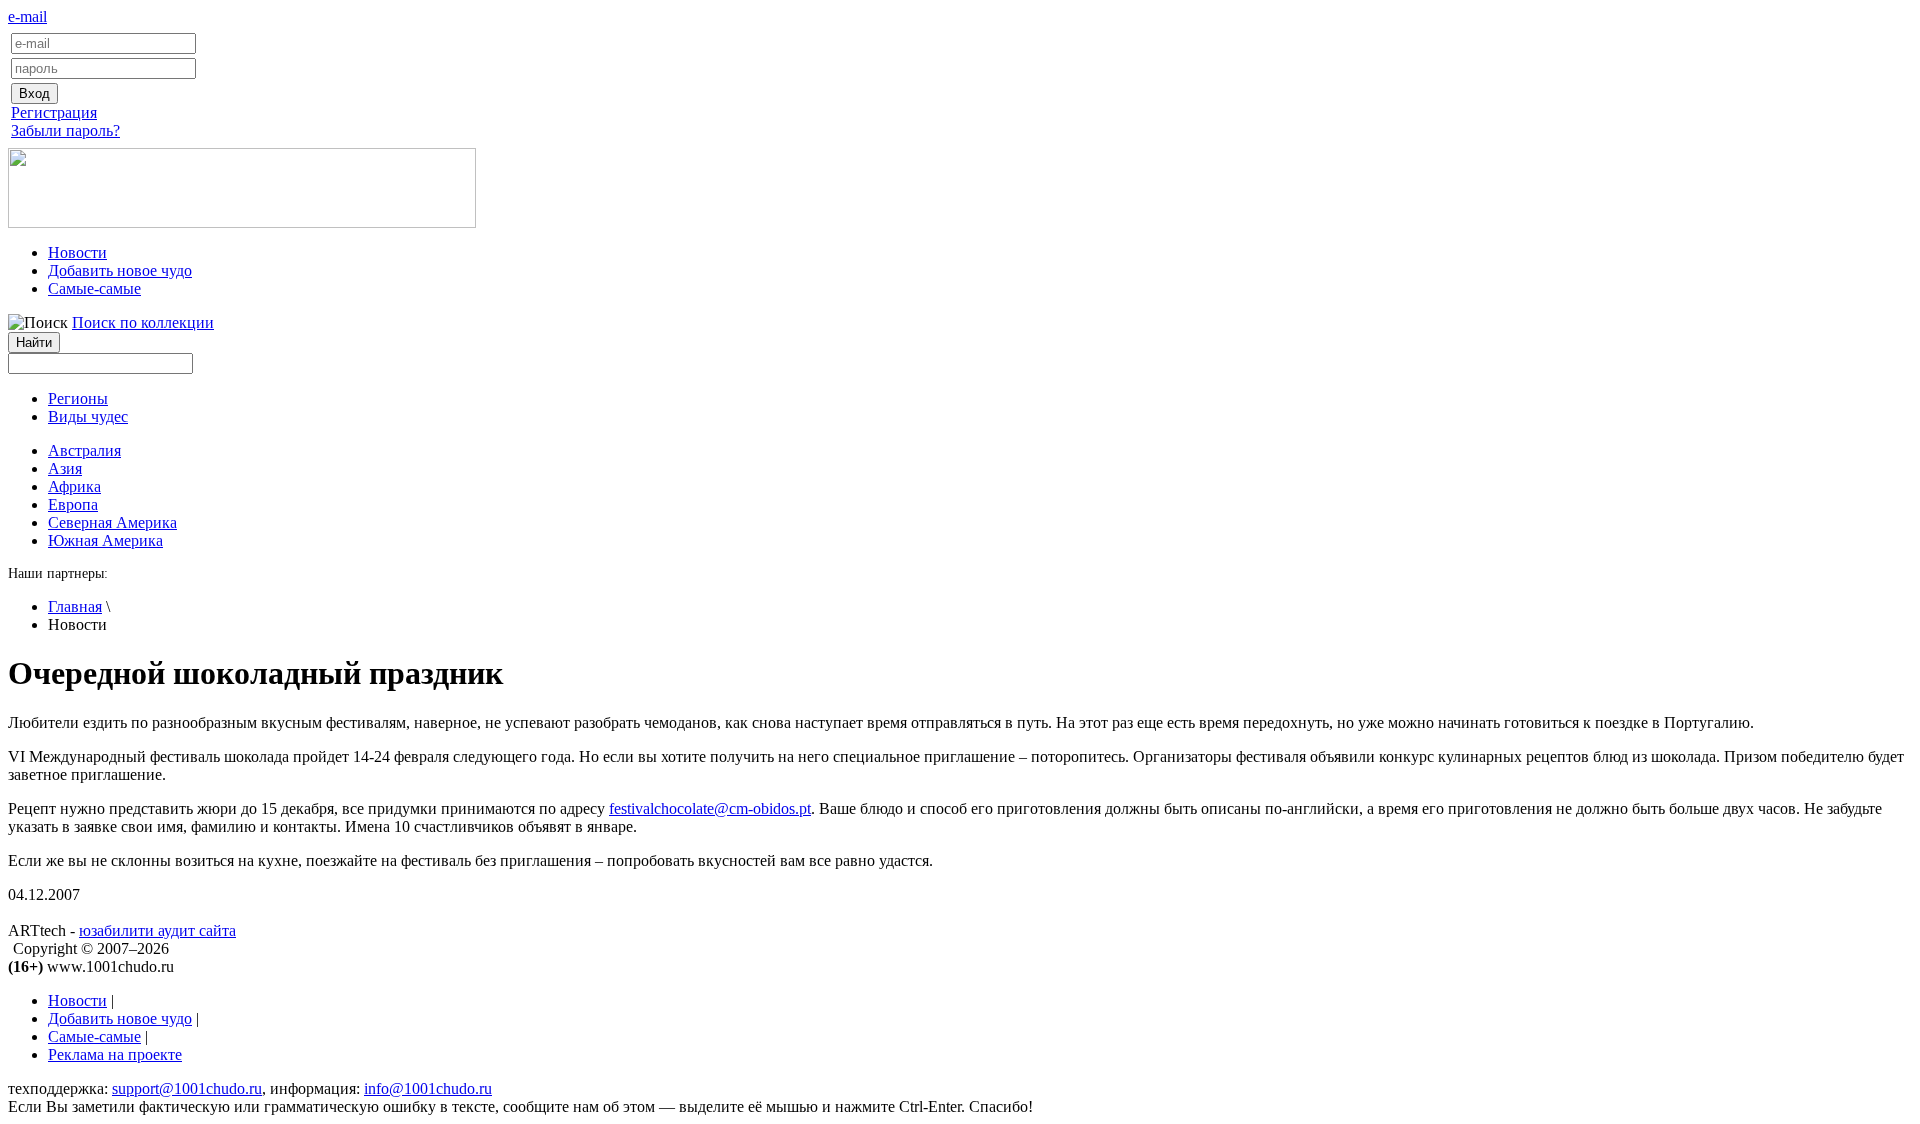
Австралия (84, 450)
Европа (73, 504)
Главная (75, 606)
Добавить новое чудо (120, 270)
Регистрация (54, 112)
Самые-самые (94, 288)
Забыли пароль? (65, 130)
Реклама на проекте (115, 1054)
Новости (77, 252)
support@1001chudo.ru (187, 1088)
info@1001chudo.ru (428, 1088)
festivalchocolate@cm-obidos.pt (710, 808)
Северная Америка (112, 522)
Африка (74, 486)
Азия (65, 468)
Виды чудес (88, 416)
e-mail (27, 16)
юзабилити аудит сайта (157, 930)
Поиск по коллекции (143, 322)
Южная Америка (105, 540)
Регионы (78, 398)
